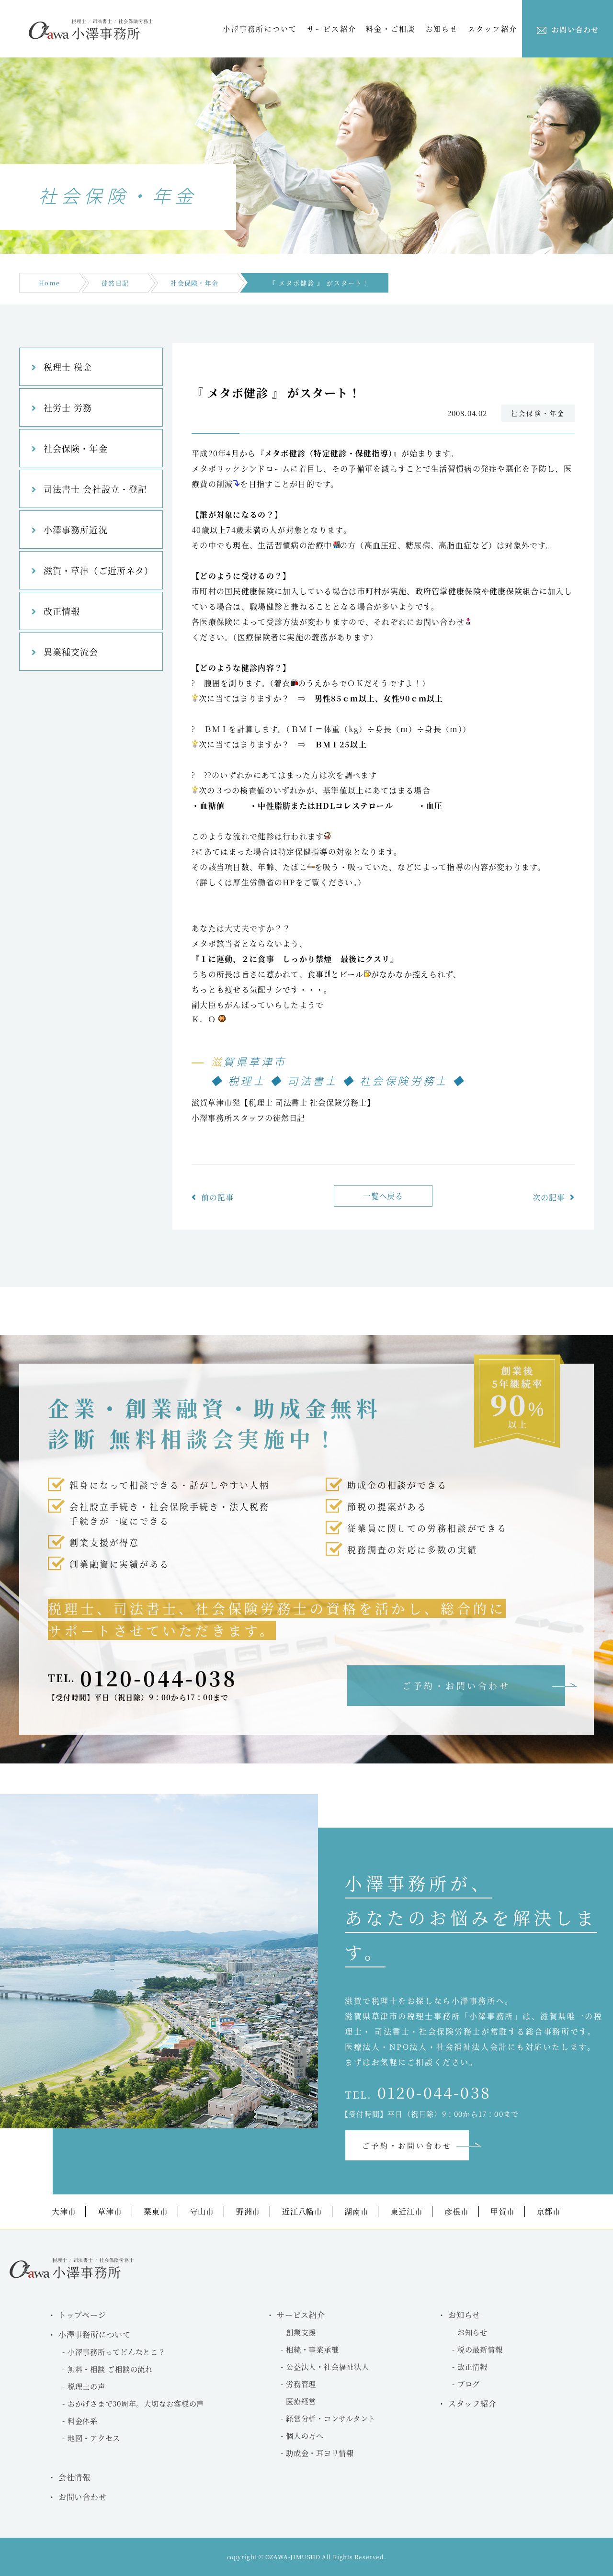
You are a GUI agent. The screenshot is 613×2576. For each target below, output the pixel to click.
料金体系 (83, 2421)
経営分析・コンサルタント (331, 2418)
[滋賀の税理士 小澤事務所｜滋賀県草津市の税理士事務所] (91, 37)
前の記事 (217, 1197)
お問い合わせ (83, 2497)
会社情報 (74, 2477)
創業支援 (301, 2332)
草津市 (110, 2211)
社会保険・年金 (194, 283)
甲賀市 (502, 2211)
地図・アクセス (94, 2438)
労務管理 (301, 2384)
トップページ (82, 2315)
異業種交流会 (71, 652)
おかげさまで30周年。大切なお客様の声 (136, 2403)
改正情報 (62, 611)
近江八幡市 (302, 2211)
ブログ (469, 2384)
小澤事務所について (260, 28)
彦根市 (456, 2211)
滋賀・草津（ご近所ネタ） (98, 570)
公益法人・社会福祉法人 (327, 2367)
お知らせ (472, 2332)
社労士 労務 (68, 407)
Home (49, 283)
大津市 (64, 2211)
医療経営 (301, 2401)
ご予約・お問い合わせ (456, 1685)
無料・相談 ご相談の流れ (110, 2369)
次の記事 (549, 1197)
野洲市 (248, 2211)
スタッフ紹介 (493, 28)
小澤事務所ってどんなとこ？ (117, 2352)
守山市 (202, 2211)
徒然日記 (115, 283)
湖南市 (356, 2211)
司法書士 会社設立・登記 (95, 489)
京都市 (549, 2211)
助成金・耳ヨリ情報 (320, 2453)
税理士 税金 (68, 367)
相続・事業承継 (312, 2349)
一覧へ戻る (383, 1196)
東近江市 (406, 2211)
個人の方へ (305, 2435)
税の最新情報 (480, 2349)
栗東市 (156, 2211)
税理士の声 (86, 2386)
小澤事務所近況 (76, 530)
